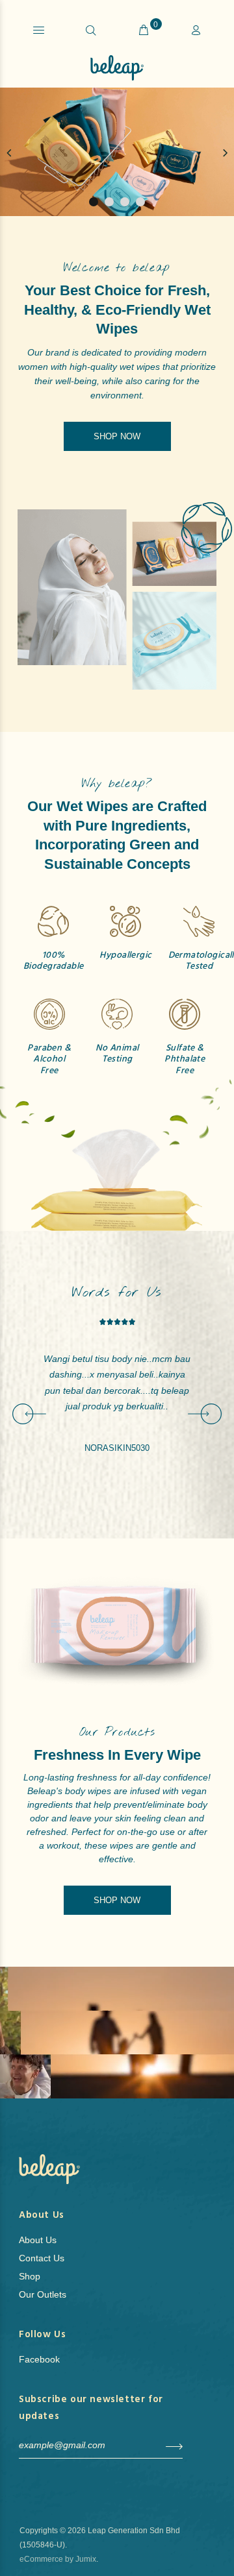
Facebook (39, 2359)
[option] (117, 153)
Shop (30, 2276)
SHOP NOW (117, 436)
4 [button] (140, 202)
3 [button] (125, 202)
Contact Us (42, 2258)
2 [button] (109, 202)
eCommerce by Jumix (58, 2559)
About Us (38, 2240)
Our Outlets (43, 2294)
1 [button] (94, 202)
